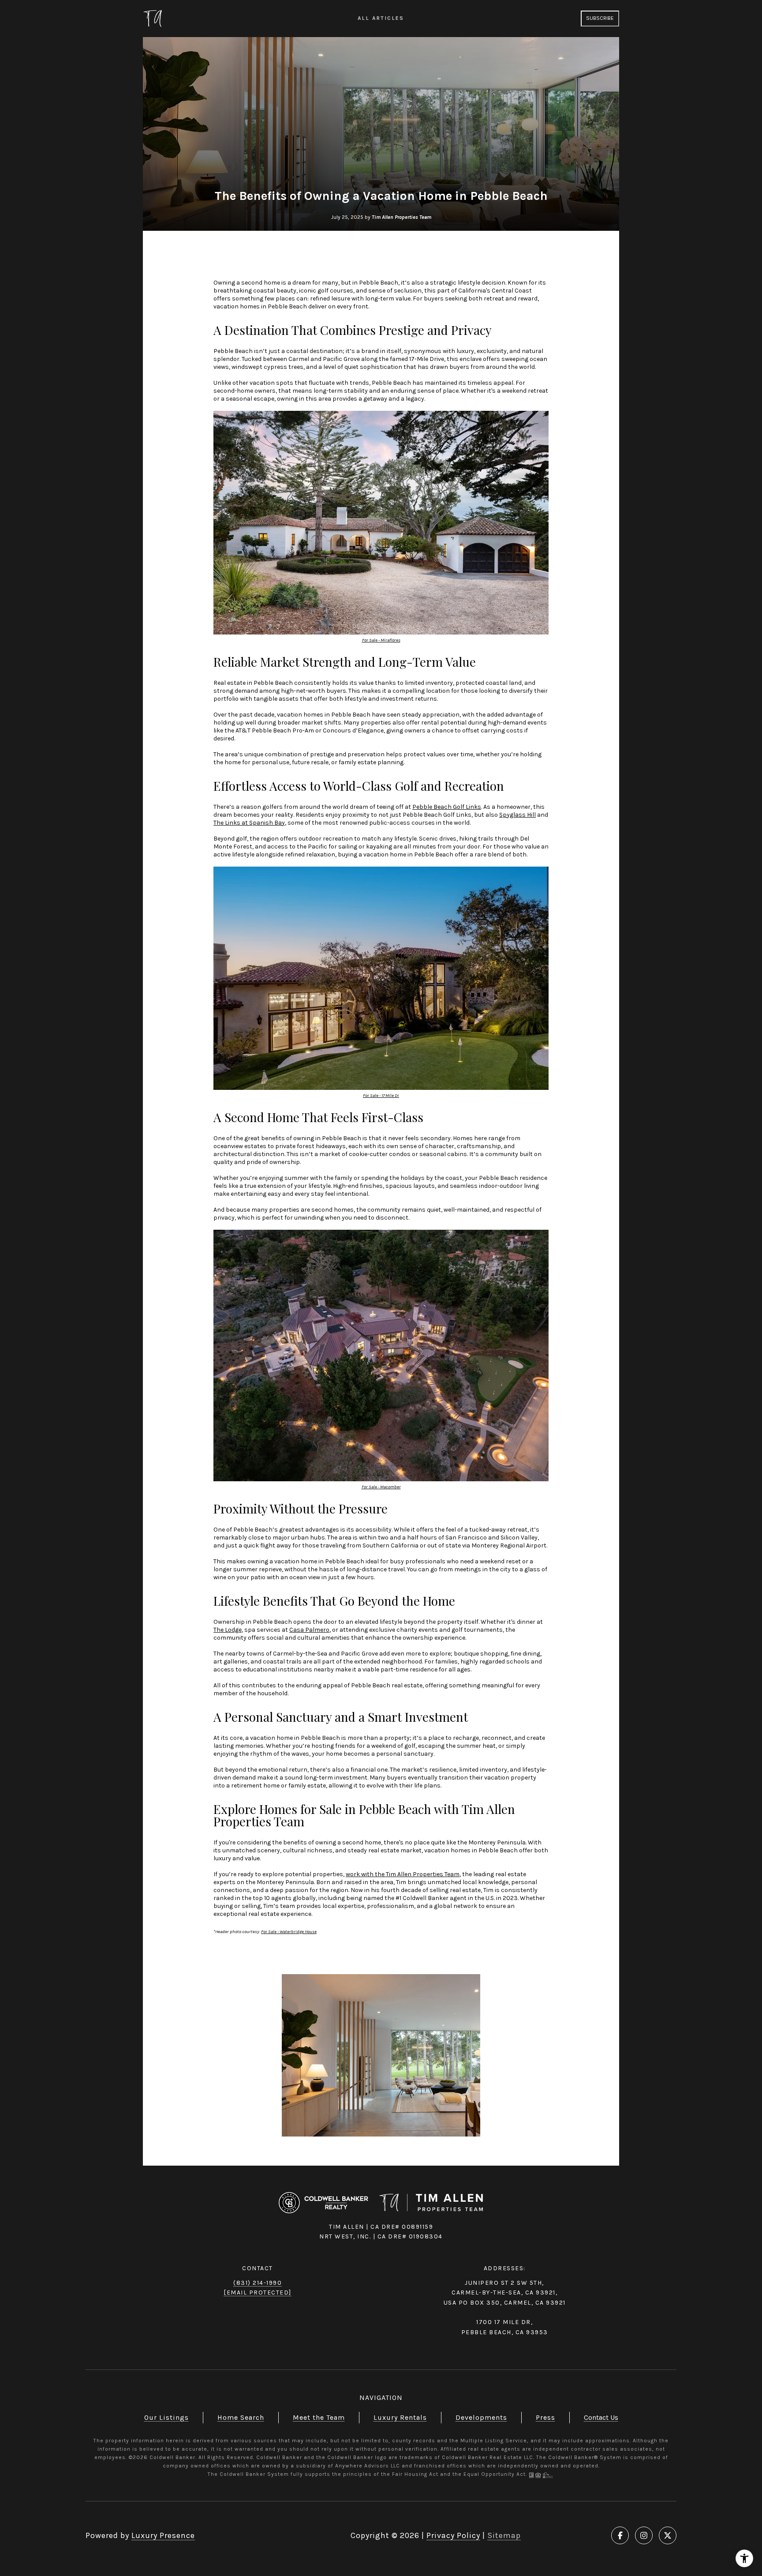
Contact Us (601, 2417)
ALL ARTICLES (381, 18)
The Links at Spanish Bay (249, 823)
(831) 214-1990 (258, 2283)
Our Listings (166, 2417)
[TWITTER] (668, 2535)
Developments (481, 2417)
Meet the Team (319, 2417)
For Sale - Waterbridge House (289, 1932)
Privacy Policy (453, 2535)
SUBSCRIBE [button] (600, 18)
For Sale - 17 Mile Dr (381, 1095)
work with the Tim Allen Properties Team (403, 1874)
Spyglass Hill (517, 815)
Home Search (241, 2417)
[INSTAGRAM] (644, 2535)
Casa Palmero (309, 1630)
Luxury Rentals (400, 2417)
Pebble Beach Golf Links (447, 807)
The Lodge (228, 1630)
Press (545, 2417)
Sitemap (504, 2535)
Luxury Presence (163, 2535)
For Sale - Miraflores (381, 640)
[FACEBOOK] (620, 2535)
